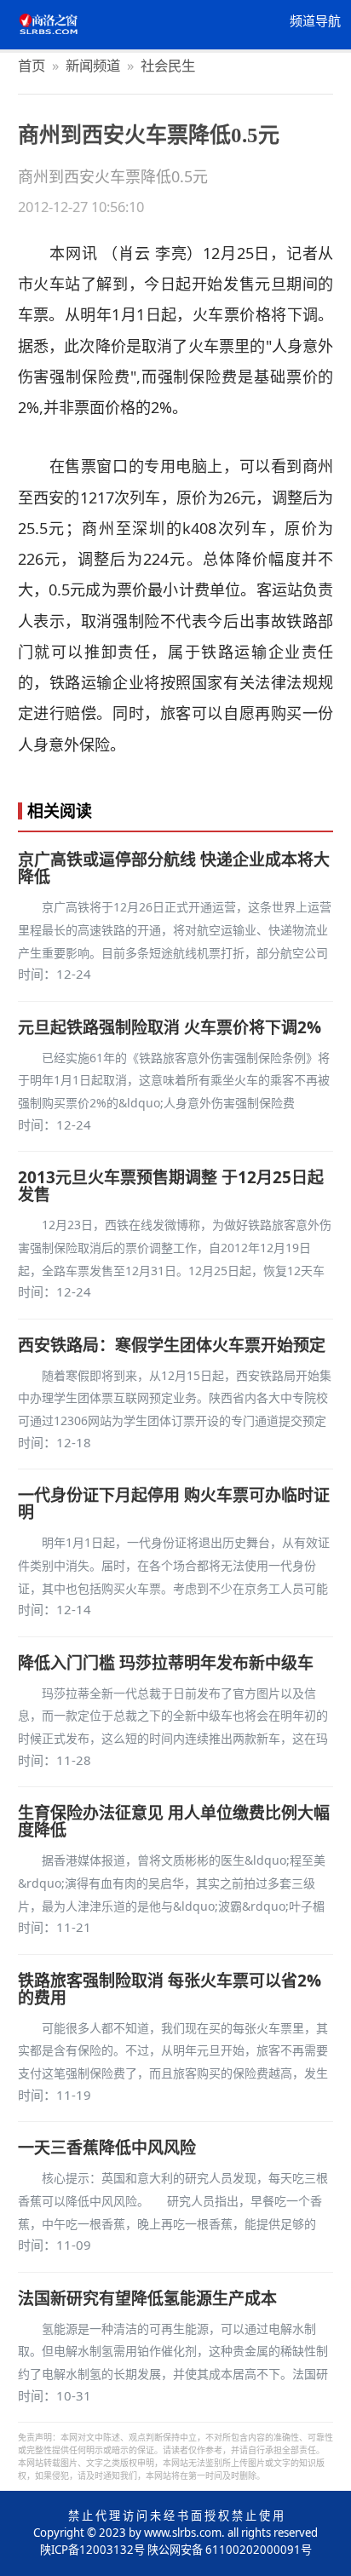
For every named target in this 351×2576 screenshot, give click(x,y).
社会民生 (168, 65)
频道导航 (315, 21)
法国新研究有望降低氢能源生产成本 (147, 2298)
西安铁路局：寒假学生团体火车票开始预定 (172, 1345)
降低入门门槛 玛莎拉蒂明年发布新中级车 (166, 1663)
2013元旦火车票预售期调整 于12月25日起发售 (171, 1186)
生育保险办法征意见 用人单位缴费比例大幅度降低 (174, 1821)
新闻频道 (93, 65)
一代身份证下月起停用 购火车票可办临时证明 (174, 1504)
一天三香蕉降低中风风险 (107, 2148)
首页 (32, 65)
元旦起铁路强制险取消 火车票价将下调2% (170, 1027)
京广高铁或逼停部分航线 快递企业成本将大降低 (174, 868)
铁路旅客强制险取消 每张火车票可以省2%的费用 (170, 1989)
